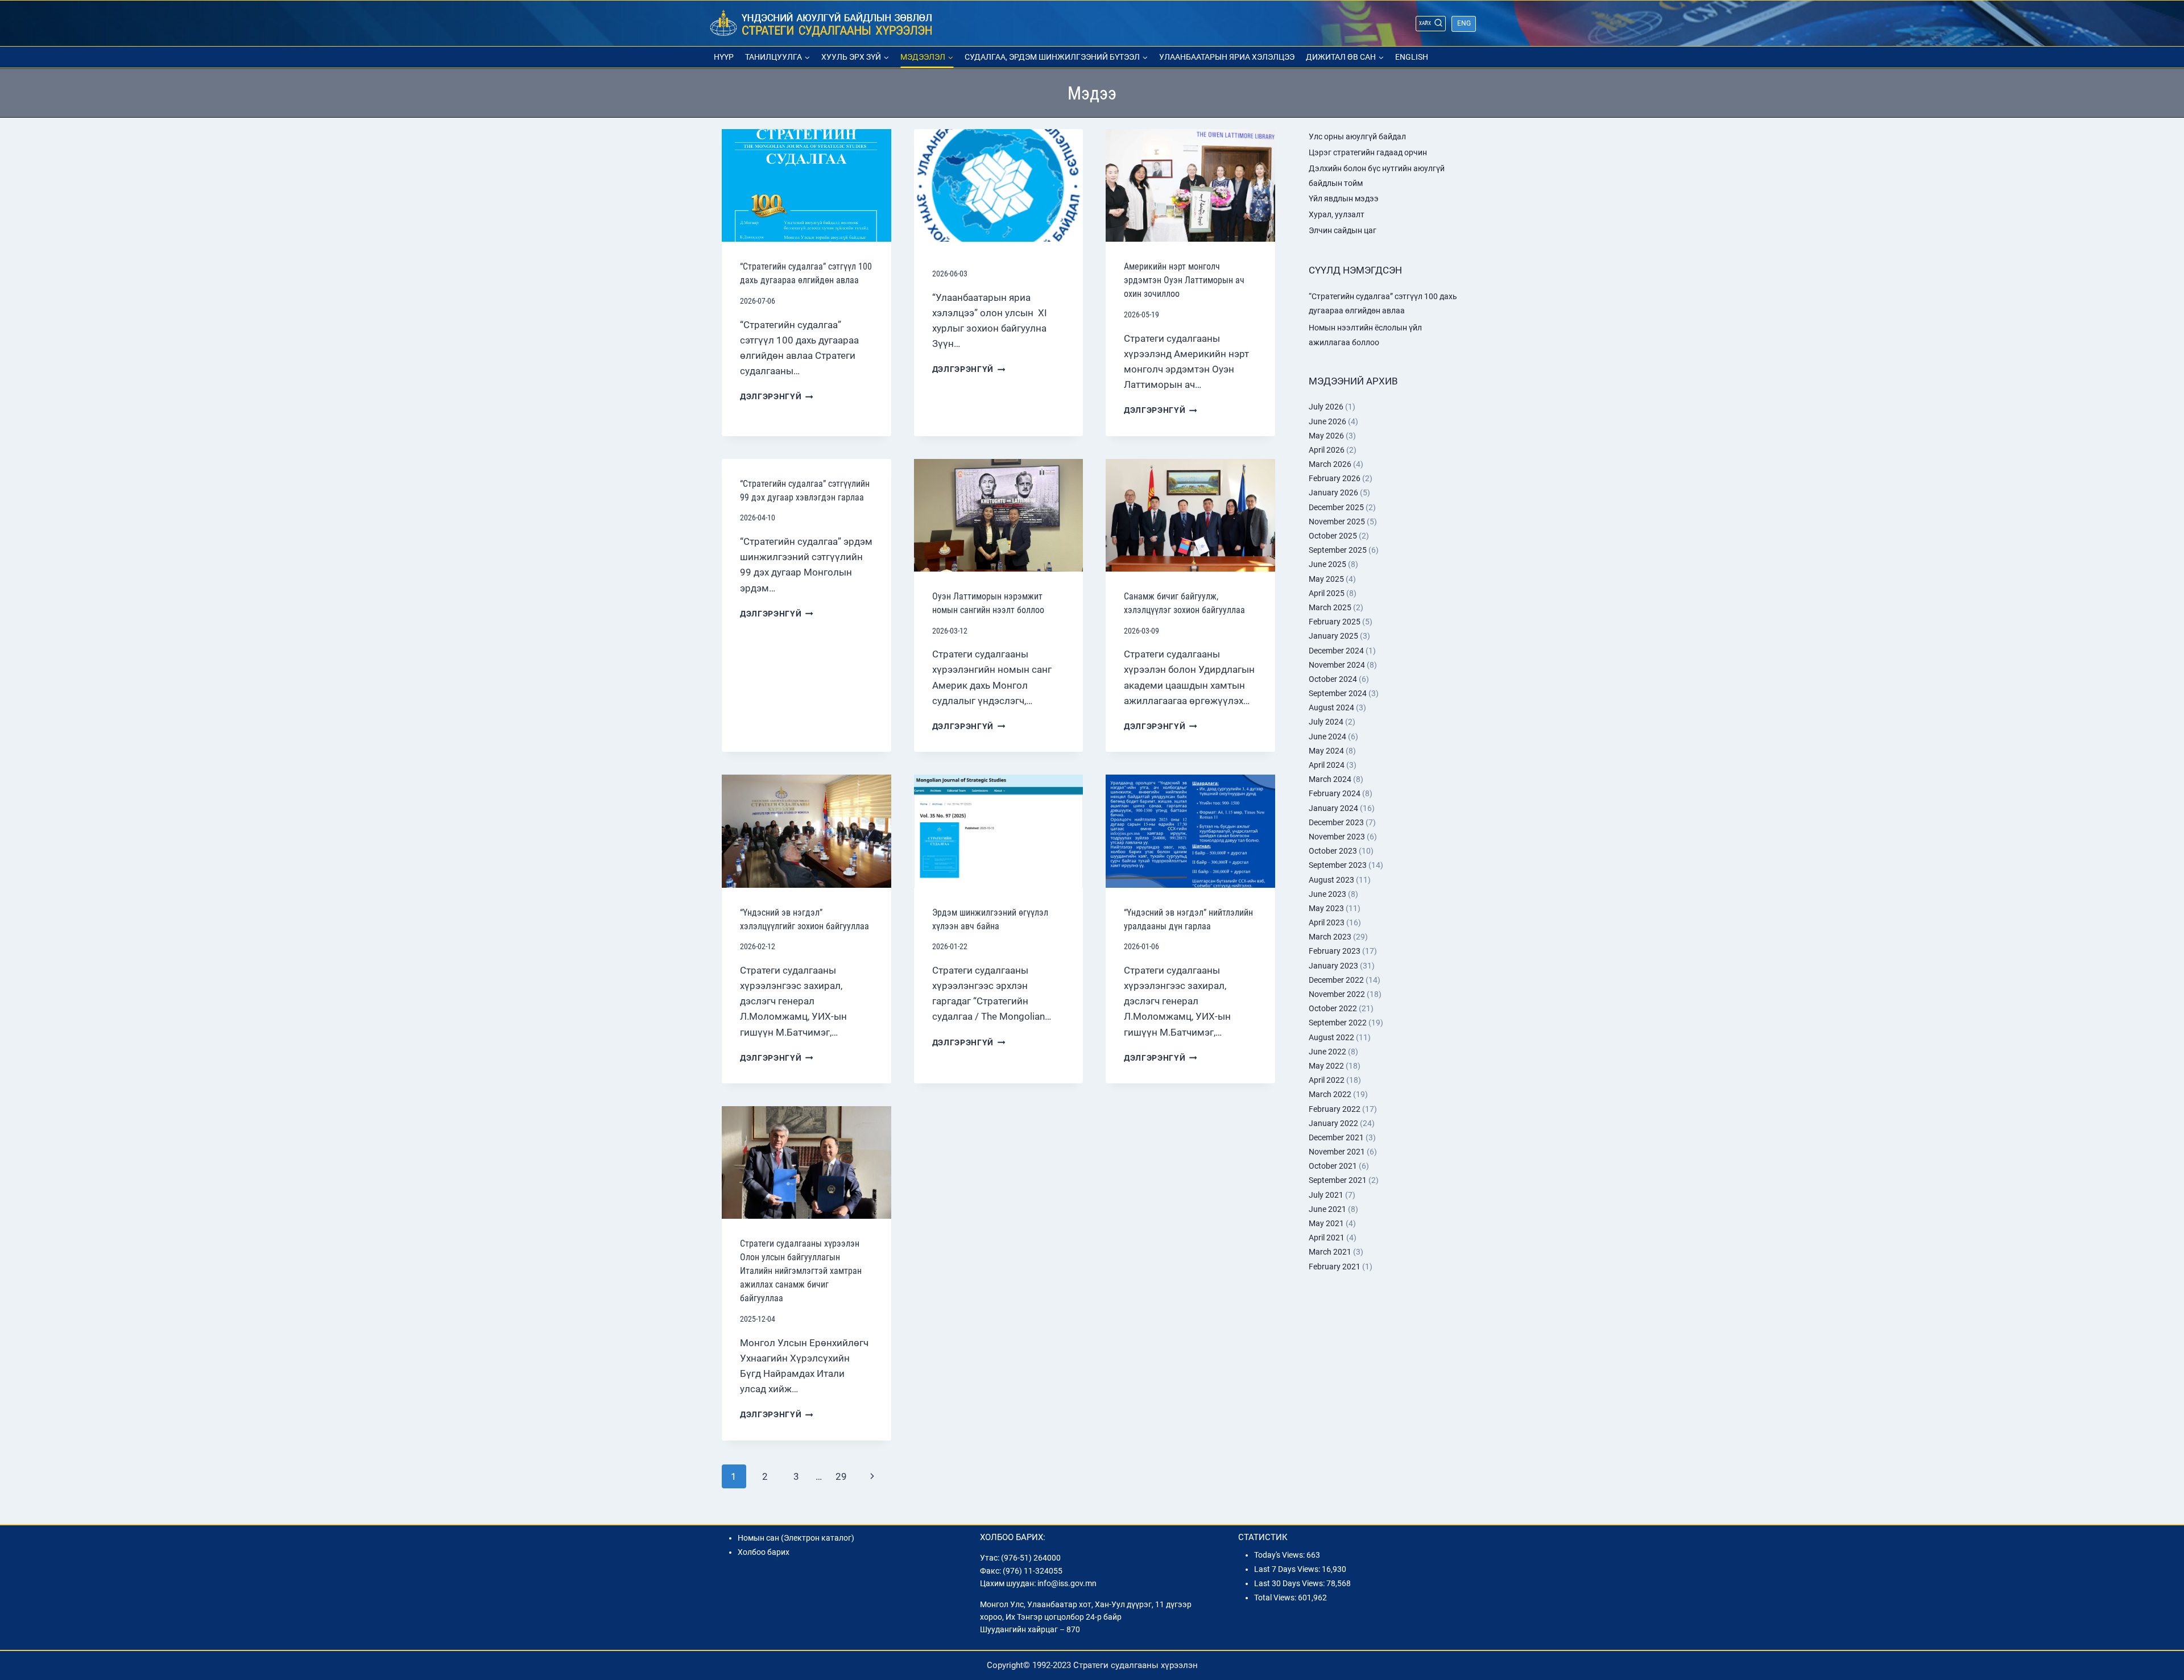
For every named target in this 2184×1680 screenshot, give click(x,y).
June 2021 (1327, 1209)
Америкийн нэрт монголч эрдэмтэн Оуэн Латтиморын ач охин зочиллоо (1184, 280)
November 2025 (1337, 522)
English (1412, 57)
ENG (1464, 23)
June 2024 (1327, 736)
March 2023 (1330, 937)
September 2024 (1338, 693)
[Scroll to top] (2154, 1558)
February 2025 (1335, 622)
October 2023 (1333, 851)
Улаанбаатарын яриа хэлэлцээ (1227, 57)
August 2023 (1331, 880)
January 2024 (1333, 808)
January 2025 (1333, 636)
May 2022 (1326, 1066)
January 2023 (1333, 966)
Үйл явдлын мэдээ (1344, 198)
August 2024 (1331, 707)
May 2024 (1326, 751)
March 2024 (1330, 779)
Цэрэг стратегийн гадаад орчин (1368, 152)
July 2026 (1326, 407)
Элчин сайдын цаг (1343, 230)
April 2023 (1327, 922)
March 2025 (1330, 607)
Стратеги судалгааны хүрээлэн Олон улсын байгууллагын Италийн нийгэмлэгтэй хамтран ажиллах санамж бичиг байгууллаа (801, 1271)
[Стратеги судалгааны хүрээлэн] (822, 24)
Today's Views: (1280, 1555)
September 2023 (1338, 865)
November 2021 (1337, 1152)
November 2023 (1337, 837)
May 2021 (1326, 1223)
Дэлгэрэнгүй (777, 396)
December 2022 (1336, 980)
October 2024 (1333, 679)
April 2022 (1327, 1080)
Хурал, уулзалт (1337, 214)
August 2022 (1331, 1037)
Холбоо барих (764, 1552)
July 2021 (1326, 1195)
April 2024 (1327, 765)
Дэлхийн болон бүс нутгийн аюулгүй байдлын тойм (1377, 175)
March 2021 (1330, 1252)
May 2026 (1326, 436)
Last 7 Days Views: (1288, 1569)
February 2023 (1335, 951)
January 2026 (1333, 493)
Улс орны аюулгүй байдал (1357, 136)
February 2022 (1335, 1109)
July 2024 (1326, 722)
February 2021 (1335, 1267)
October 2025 (1333, 536)
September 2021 (1338, 1180)
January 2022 (1333, 1123)
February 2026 (1335, 478)
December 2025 (1336, 507)
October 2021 (1333, 1166)
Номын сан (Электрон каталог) (796, 1538)
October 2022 (1333, 1008)
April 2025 (1327, 593)
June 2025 (1327, 564)
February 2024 (1335, 793)
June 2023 (1327, 894)
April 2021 (1327, 1238)
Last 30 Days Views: (1290, 1583)
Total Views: (1276, 1598)
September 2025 (1338, 550)
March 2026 (1330, 464)
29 (841, 1476)
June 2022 (1327, 1052)
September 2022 (1338, 1023)
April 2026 (1327, 450)
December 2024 (1336, 651)
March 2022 (1330, 1094)
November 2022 (1337, 994)
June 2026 (1327, 421)
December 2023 (1336, 822)
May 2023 (1326, 908)
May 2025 (1326, 579)
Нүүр (724, 57)
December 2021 (1336, 1137)
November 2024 (1337, 665)
